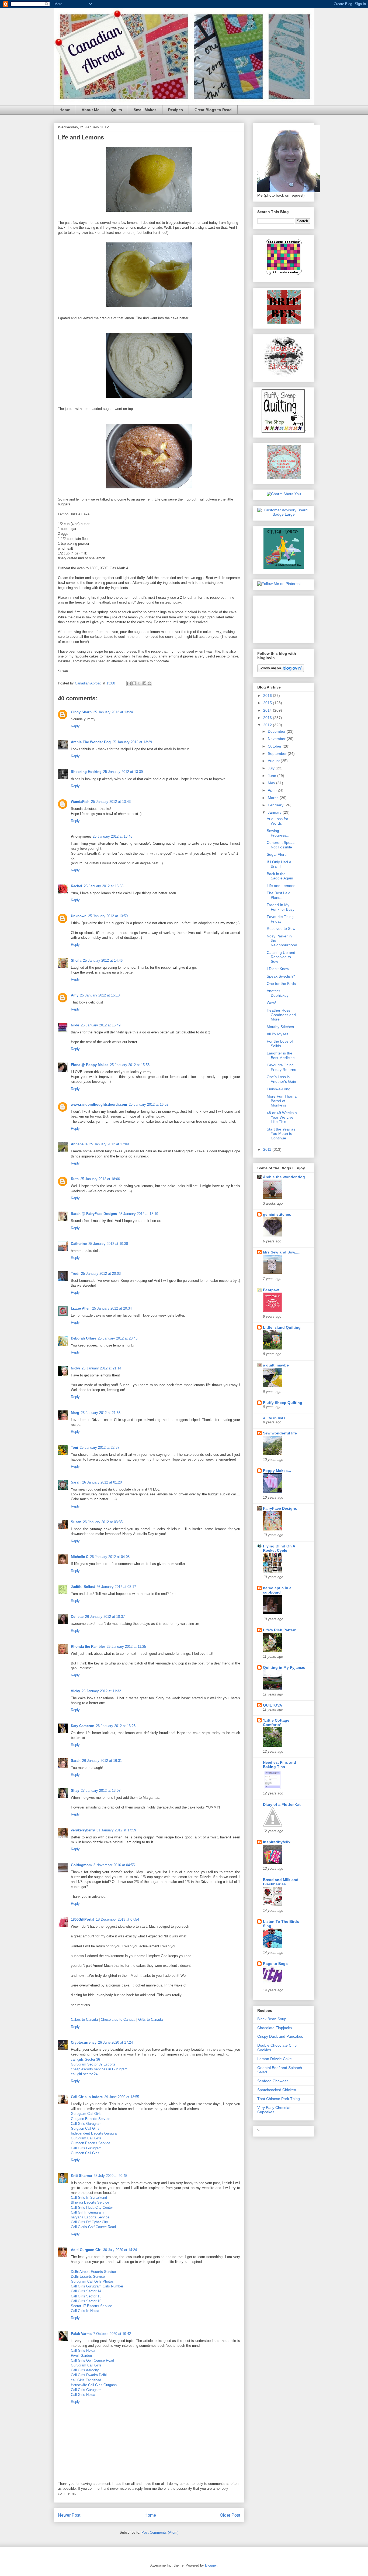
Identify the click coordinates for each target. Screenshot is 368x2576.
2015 (268, 703)
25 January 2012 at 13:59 (108, 916)
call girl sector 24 (84, 2074)
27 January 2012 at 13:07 (101, 1791)
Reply (75, 726)
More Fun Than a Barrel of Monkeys (282, 1101)
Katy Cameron (83, 1726)
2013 (268, 718)
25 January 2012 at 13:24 (113, 712)
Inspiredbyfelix (277, 1842)
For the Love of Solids (280, 1044)
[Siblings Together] (284, 276)
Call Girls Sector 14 (86, 2291)
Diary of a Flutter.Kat (282, 1804)
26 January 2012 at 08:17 (116, 1587)
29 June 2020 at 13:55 (122, 2097)
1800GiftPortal (83, 1919)
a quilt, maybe (276, 1365)
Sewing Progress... (278, 833)
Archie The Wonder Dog (91, 742)
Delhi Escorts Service (88, 2277)
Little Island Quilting (282, 1327)
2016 (268, 696)
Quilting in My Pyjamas (284, 1667)
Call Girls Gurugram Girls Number (97, 2286)
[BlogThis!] (134, 683)
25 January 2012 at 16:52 (149, 1104)
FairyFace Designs (280, 1508)
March (274, 798)
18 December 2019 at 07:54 (117, 1919)
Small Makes (145, 110)
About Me (91, 110)
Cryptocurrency (84, 2042)
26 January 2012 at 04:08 (110, 1557)
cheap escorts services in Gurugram (99, 2069)
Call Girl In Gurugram (87, 2212)
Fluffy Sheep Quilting (283, 1403)
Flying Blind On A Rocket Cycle (279, 1548)
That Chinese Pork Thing (279, 2099)
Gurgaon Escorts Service (91, 2119)
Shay (75, 1791)
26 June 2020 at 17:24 (115, 2042)
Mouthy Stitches (280, 1027)
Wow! (271, 1003)
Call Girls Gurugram (86, 2124)
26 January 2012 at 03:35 (103, 1522)
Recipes (176, 110)
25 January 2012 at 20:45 (118, 1338)
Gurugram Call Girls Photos (92, 2281)
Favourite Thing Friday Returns (281, 1067)
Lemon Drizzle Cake (275, 2059)
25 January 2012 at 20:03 (101, 1274)
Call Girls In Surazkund (89, 2198)
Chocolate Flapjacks (275, 2028)
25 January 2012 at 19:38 (108, 1244)
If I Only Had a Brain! (279, 864)
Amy (75, 995)
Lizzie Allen (81, 1308)
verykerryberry (83, 1830)
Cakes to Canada (84, 2020)
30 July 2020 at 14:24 (120, 2250)
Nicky (75, 1368)
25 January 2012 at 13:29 (132, 742)
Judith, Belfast (83, 1587)
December (277, 731)
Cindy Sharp (81, 712)
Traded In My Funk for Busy (281, 907)
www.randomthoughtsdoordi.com (99, 1104)
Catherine (79, 1244)
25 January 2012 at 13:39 (123, 772)
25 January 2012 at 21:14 (101, 1368)
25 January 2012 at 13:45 (112, 836)
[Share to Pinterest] (150, 683)
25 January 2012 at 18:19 (138, 1214)
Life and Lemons (281, 886)
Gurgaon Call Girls (85, 2128)
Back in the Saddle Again (280, 876)
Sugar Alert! (277, 854)
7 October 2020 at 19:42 (112, 2334)
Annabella (79, 1144)
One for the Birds (281, 984)
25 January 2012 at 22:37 (100, 1448)
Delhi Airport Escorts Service (93, 2272)
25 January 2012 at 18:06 (100, 1179)
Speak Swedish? (281, 976)
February (276, 805)
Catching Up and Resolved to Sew (281, 957)
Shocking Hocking (86, 772)
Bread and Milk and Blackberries (281, 1882)
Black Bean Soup (272, 2019)
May (272, 783)
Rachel (77, 886)
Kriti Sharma (81, 2176)
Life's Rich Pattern (280, 1630)
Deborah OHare (84, 1338)
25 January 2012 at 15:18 (100, 995)
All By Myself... (279, 1034)
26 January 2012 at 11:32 (101, 1691)
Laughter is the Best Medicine (281, 1055)
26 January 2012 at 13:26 (116, 1726)
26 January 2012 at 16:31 (102, 1761)
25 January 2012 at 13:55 (104, 886)
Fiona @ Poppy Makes (90, 1065)
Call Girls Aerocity (85, 2370)
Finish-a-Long (279, 1089)
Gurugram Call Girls (86, 2114)
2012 (268, 725)
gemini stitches (277, 1214)
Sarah (76, 1482)
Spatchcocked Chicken (277, 2090)
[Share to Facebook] (144, 683)
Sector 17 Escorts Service (91, 2306)
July (272, 768)
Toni (74, 1448)
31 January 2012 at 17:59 (116, 1830)
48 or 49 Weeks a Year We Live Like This (282, 1117)
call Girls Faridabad (86, 2380)
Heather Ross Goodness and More (281, 1015)
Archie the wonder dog (284, 1177)
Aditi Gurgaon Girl (86, 2250)
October (275, 746)
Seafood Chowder (273, 2081)
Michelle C (80, 1557)
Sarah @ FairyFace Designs (94, 1214)
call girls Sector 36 (85, 2059)
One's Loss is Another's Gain (281, 1079)
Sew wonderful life (280, 1433)
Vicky (75, 1691)
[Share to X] (139, 683)
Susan (76, 1522)
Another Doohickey (278, 993)
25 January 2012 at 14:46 (103, 960)
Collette (77, 1617)
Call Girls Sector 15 (86, 2296)
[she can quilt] (284, 478)
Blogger (211, 2565)
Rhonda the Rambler (88, 1647)
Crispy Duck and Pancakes (280, 2036)
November (277, 739)
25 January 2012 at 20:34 (112, 1308)
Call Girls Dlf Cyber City (89, 2222)
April (272, 790)
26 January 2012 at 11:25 (126, 1647)
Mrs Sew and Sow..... (282, 1252)
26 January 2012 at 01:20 (102, 1482)
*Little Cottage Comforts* (276, 1722)
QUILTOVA (272, 1705)
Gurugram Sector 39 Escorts (93, 2064)
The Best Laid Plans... (279, 895)
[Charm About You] (284, 494)
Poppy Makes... (277, 1471)
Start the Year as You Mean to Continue (281, 1134)
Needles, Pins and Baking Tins (280, 1765)
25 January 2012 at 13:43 (111, 802)
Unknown (79, 916)
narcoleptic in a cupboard (277, 1590)
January (275, 812)
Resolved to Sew (281, 929)
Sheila (76, 960)
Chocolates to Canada (118, 2020)
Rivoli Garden (81, 2356)
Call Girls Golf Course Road (92, 2360)
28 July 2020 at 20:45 (110, 2176)
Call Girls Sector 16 (86, 2301)
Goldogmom (81, 1865)
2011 (268, 1149)
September (278, 753)
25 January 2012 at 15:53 (130, 1065)
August (274, 761)
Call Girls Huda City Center (92, 2207)
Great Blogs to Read (213, 110)
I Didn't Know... (279, 969)
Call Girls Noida (83, 2350)
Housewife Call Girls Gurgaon (94, 2385)
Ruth (75, 1179)
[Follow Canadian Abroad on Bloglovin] (281, 671)
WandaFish (80, 802)
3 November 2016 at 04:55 (114, 1865)
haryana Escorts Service (90, 2217)
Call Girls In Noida (85, 2311)
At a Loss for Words (277, 821)
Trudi (75, 1274)
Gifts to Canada (150, 2020)
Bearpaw (271, 1290)
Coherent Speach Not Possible (282, 845)
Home (65, 110)
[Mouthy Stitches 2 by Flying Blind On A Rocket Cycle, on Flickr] (284, 375)
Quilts (117, 110)
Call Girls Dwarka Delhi (89, 2375)
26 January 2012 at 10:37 (105, 1617)
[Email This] (129, 683)
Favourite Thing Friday (280, 919)
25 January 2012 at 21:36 (101, 1413)
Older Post (230, 2515)
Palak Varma (81, 2334)
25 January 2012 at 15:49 (101, 1025)
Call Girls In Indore (87, 2097)
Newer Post (69, 2515)
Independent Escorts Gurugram (95, 2133)
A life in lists (274, 1418)
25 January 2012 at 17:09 (109, 1144)
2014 (268, 710)
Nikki (75, 1025)
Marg (75, 1413)
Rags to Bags (275, 1964)
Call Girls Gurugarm (86, 2390)
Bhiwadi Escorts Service (90, 2202)
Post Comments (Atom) (160, 2532)
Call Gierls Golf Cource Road (93, 2227)
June (272, 776)
